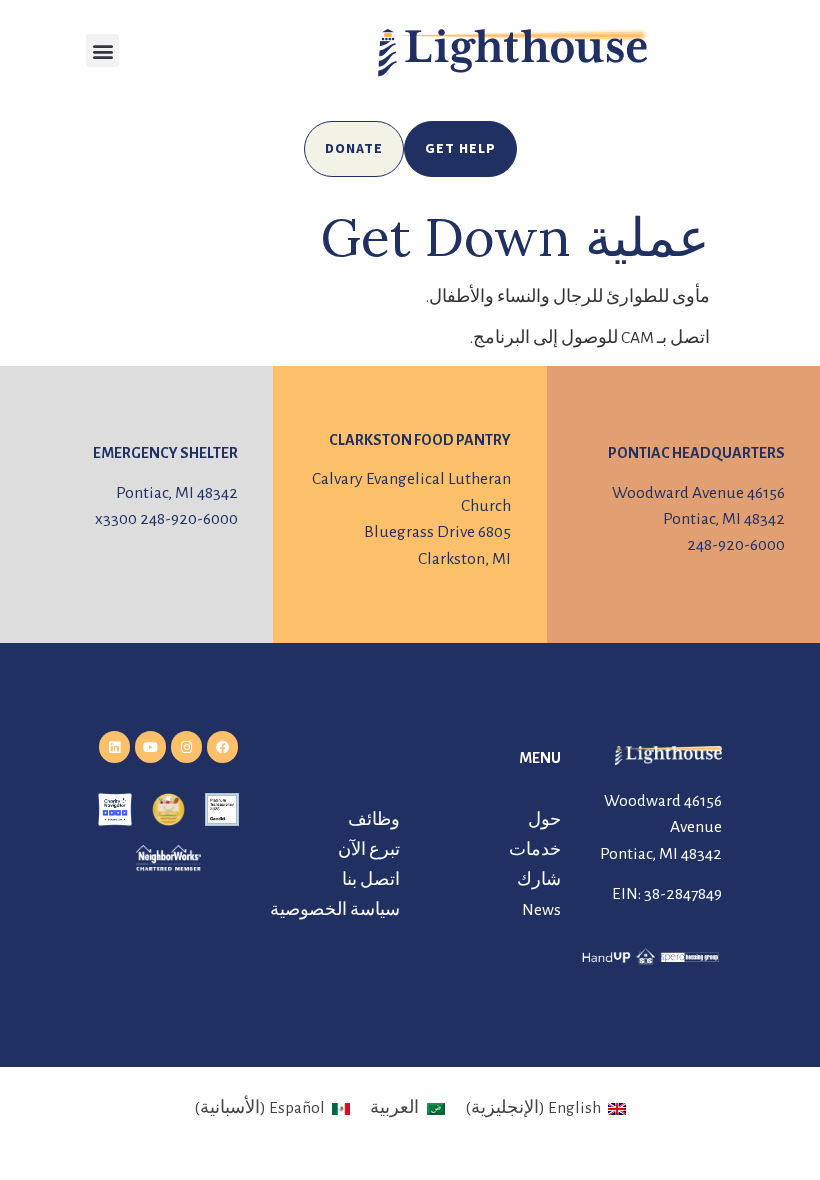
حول (544, 820)
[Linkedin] (114, 746)
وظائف (374, 820)
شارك (539, 880)
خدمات (535, 850)
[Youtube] (150, 746)
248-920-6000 (736, 545)
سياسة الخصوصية (335, 910)
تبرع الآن (369, 850)
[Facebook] (222, 746)
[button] (102, 50)
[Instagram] (186, 746)
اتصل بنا (371, 880)
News (541, 910)
